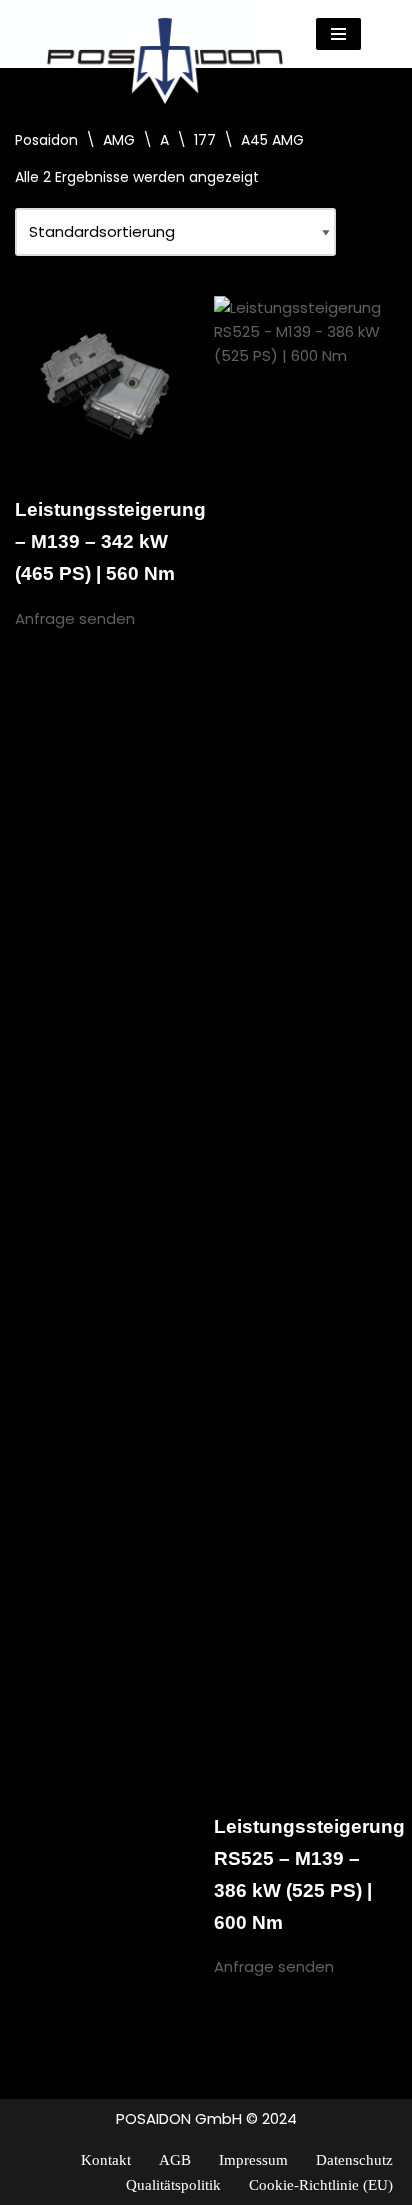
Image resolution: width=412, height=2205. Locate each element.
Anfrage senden (75, 618)
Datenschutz (354, 2160)
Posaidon (46, 140)
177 (205, 140)
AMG (119, 140)
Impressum (253, 2160)
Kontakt (106, 2160)
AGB (175, 2160)
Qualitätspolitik (173, 2185)
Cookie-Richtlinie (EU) (321, 2185)
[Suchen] (379, 34)
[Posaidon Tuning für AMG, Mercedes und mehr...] (165, 34)
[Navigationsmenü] (338, 34)
